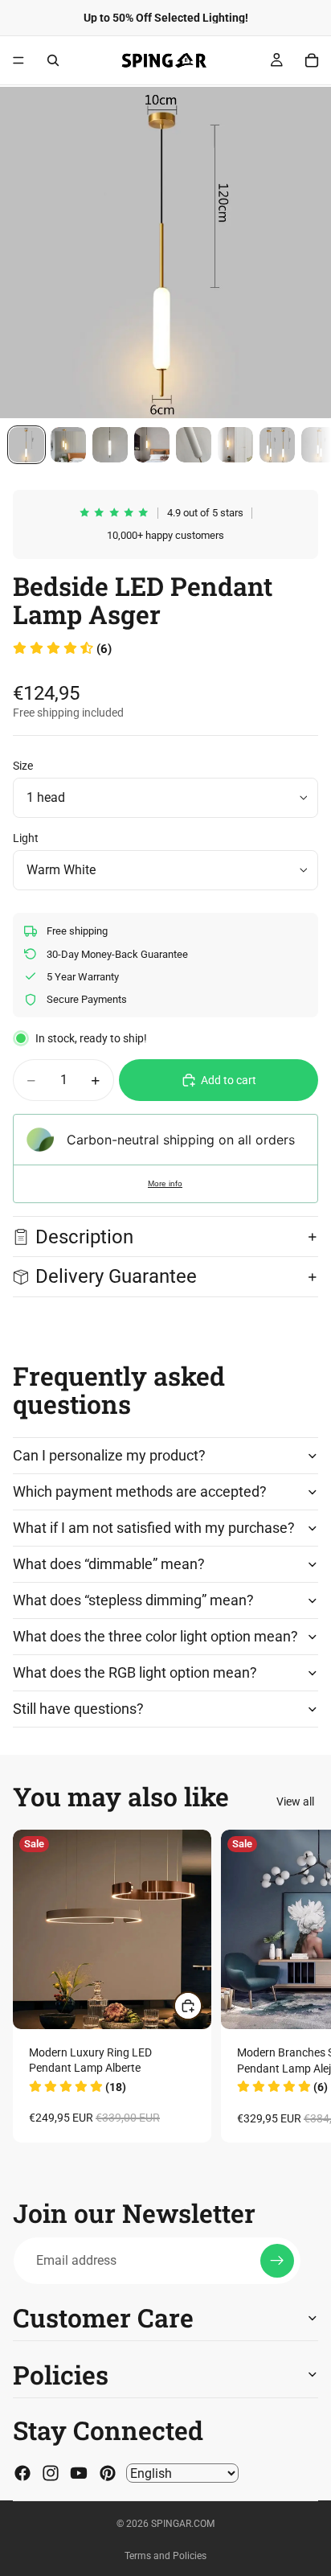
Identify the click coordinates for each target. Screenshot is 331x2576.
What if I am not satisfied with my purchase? (154, 1528)
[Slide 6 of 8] (235, 445)
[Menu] (18, 60)
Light (26, 838)
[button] (62, 649)
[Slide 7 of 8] (277, 445)
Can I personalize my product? (109, 1455)
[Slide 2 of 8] (68, 445)
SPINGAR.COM (183, 2524)
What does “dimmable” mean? (109, 1564)
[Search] (53, 60)
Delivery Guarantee (119, 1276)
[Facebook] (22, 2473)
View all (295, 1802)
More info (165, 1183)
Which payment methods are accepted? (140, 1491)
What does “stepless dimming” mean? (133, 1600)
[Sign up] (277, 2261)
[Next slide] (300, 1986)
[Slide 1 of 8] (27, 445)
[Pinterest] (108, 2473)
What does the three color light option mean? (155, 1636)
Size (23, 766)
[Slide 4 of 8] (152, 445)
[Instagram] (51, 2473)
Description (84, 1237)
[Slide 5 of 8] (194, 445)
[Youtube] (79, 2473)
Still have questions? (78, 1709)
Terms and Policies (165, 2556)
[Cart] (312, 60)
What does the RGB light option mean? (135, 1672)
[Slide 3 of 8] (110, 445)
